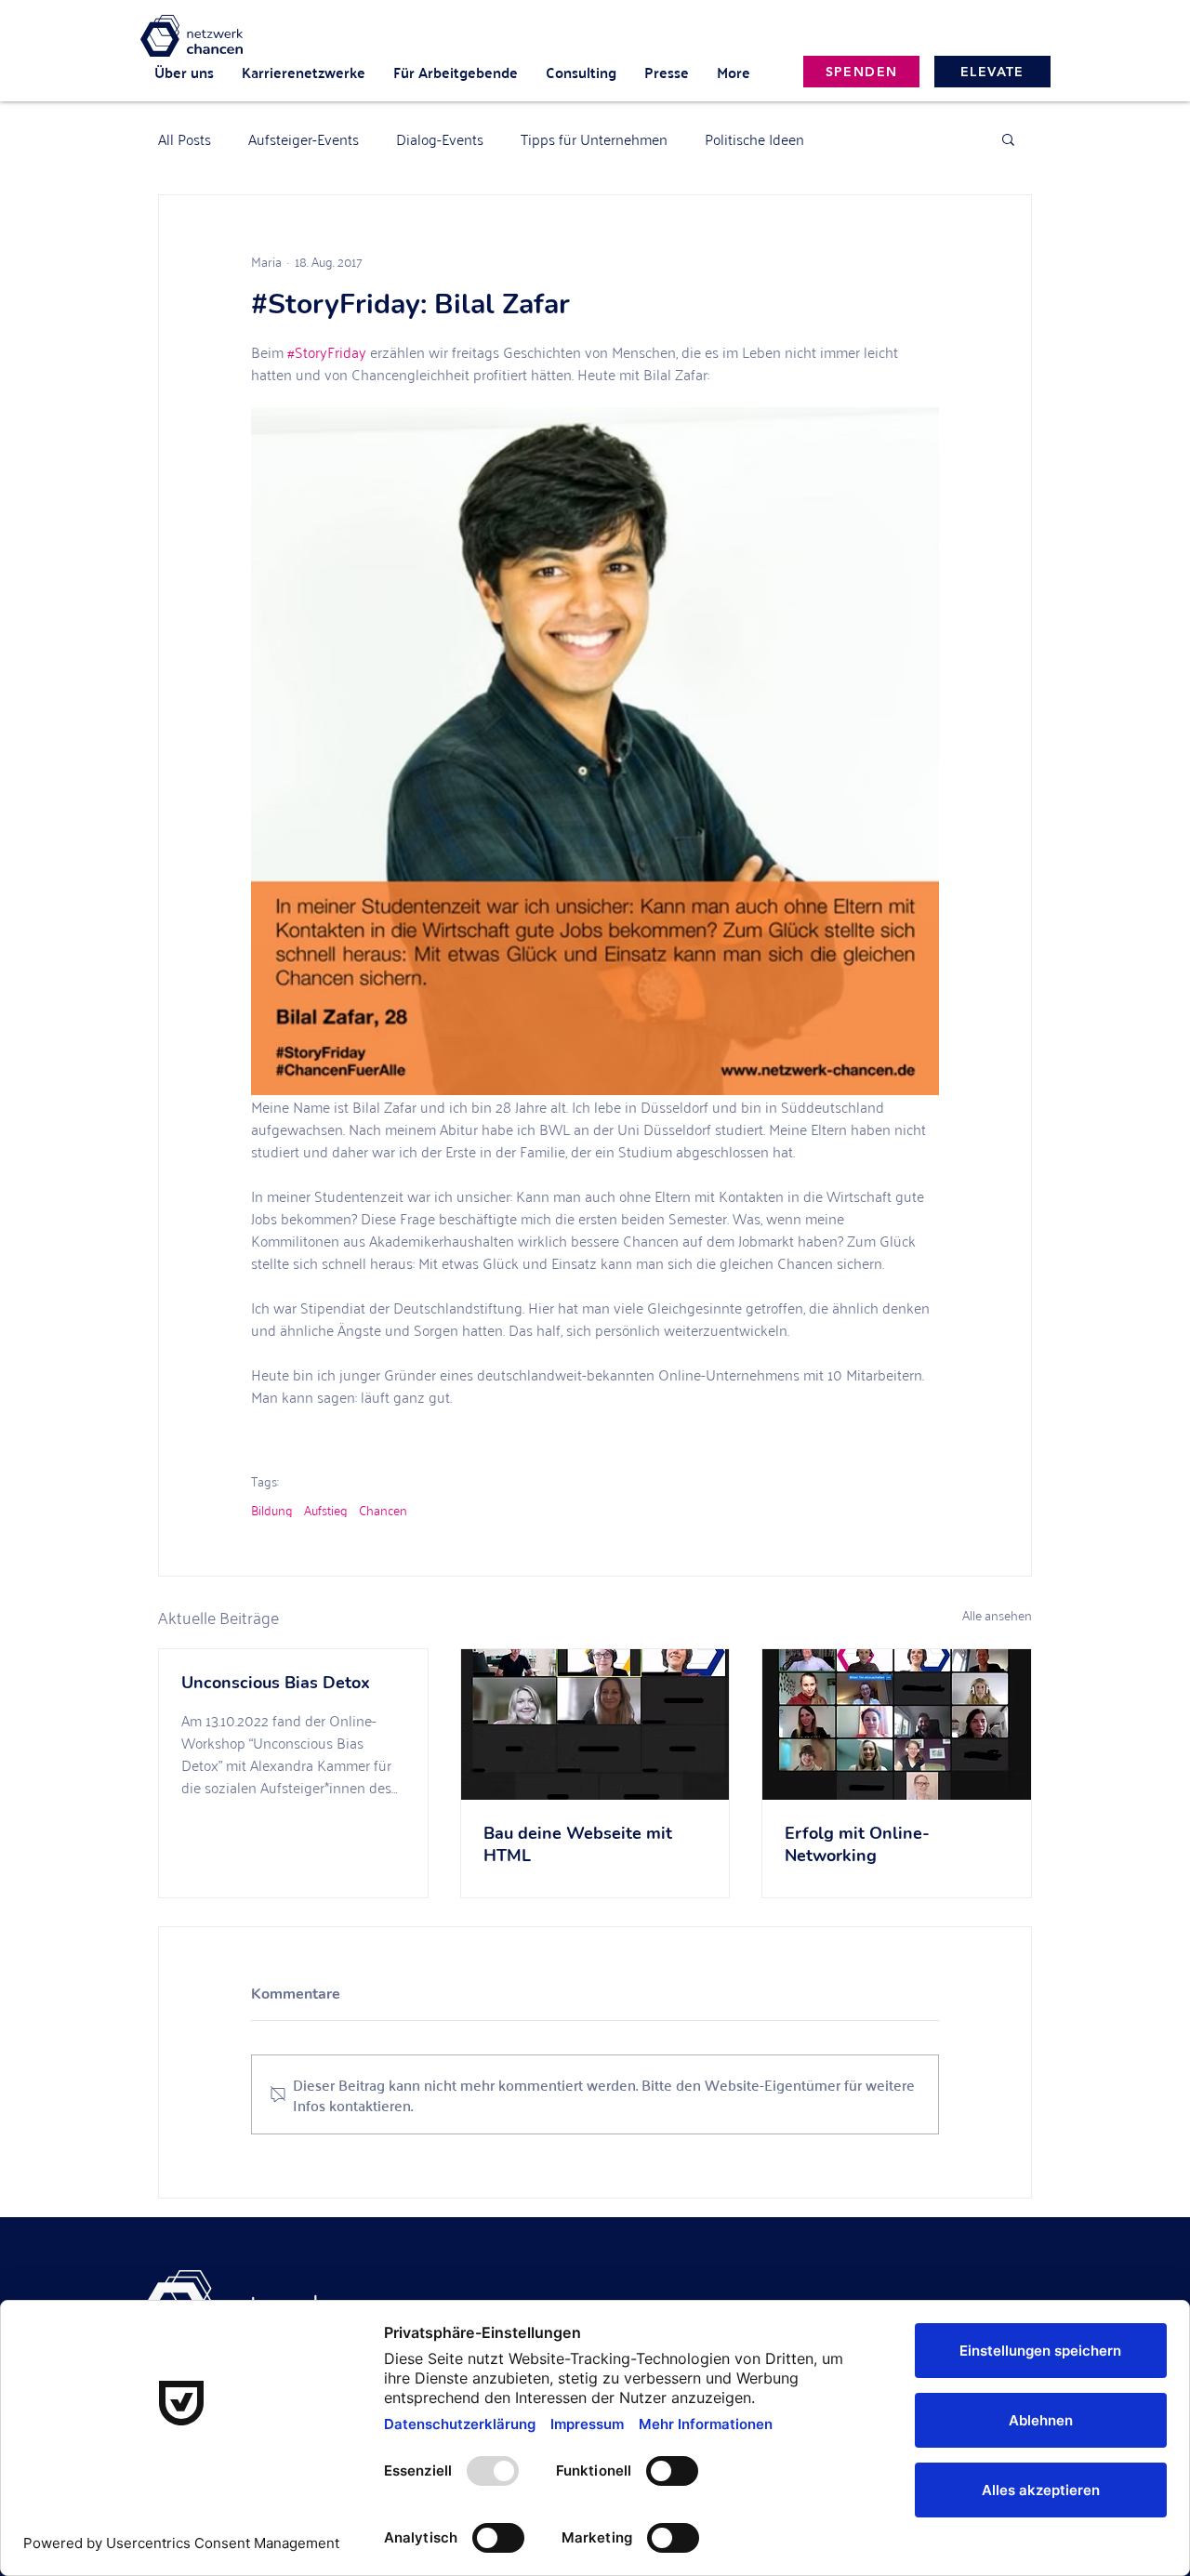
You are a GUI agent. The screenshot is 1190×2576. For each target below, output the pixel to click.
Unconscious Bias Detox (276, 1683)
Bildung (272, 1509)
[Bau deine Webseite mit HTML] (595, 1724)
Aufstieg (326, 1509)
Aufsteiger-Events (304, 139)
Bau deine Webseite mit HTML (578, 1844)
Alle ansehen (997, 1615)
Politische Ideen (754, 139)
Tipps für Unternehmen (594, 139)
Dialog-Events (440, 139)
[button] (1008, 139)
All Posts (185, 139)
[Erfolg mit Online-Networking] (897, 1724)
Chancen (383, 1509)
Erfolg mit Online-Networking (857, 1844)
